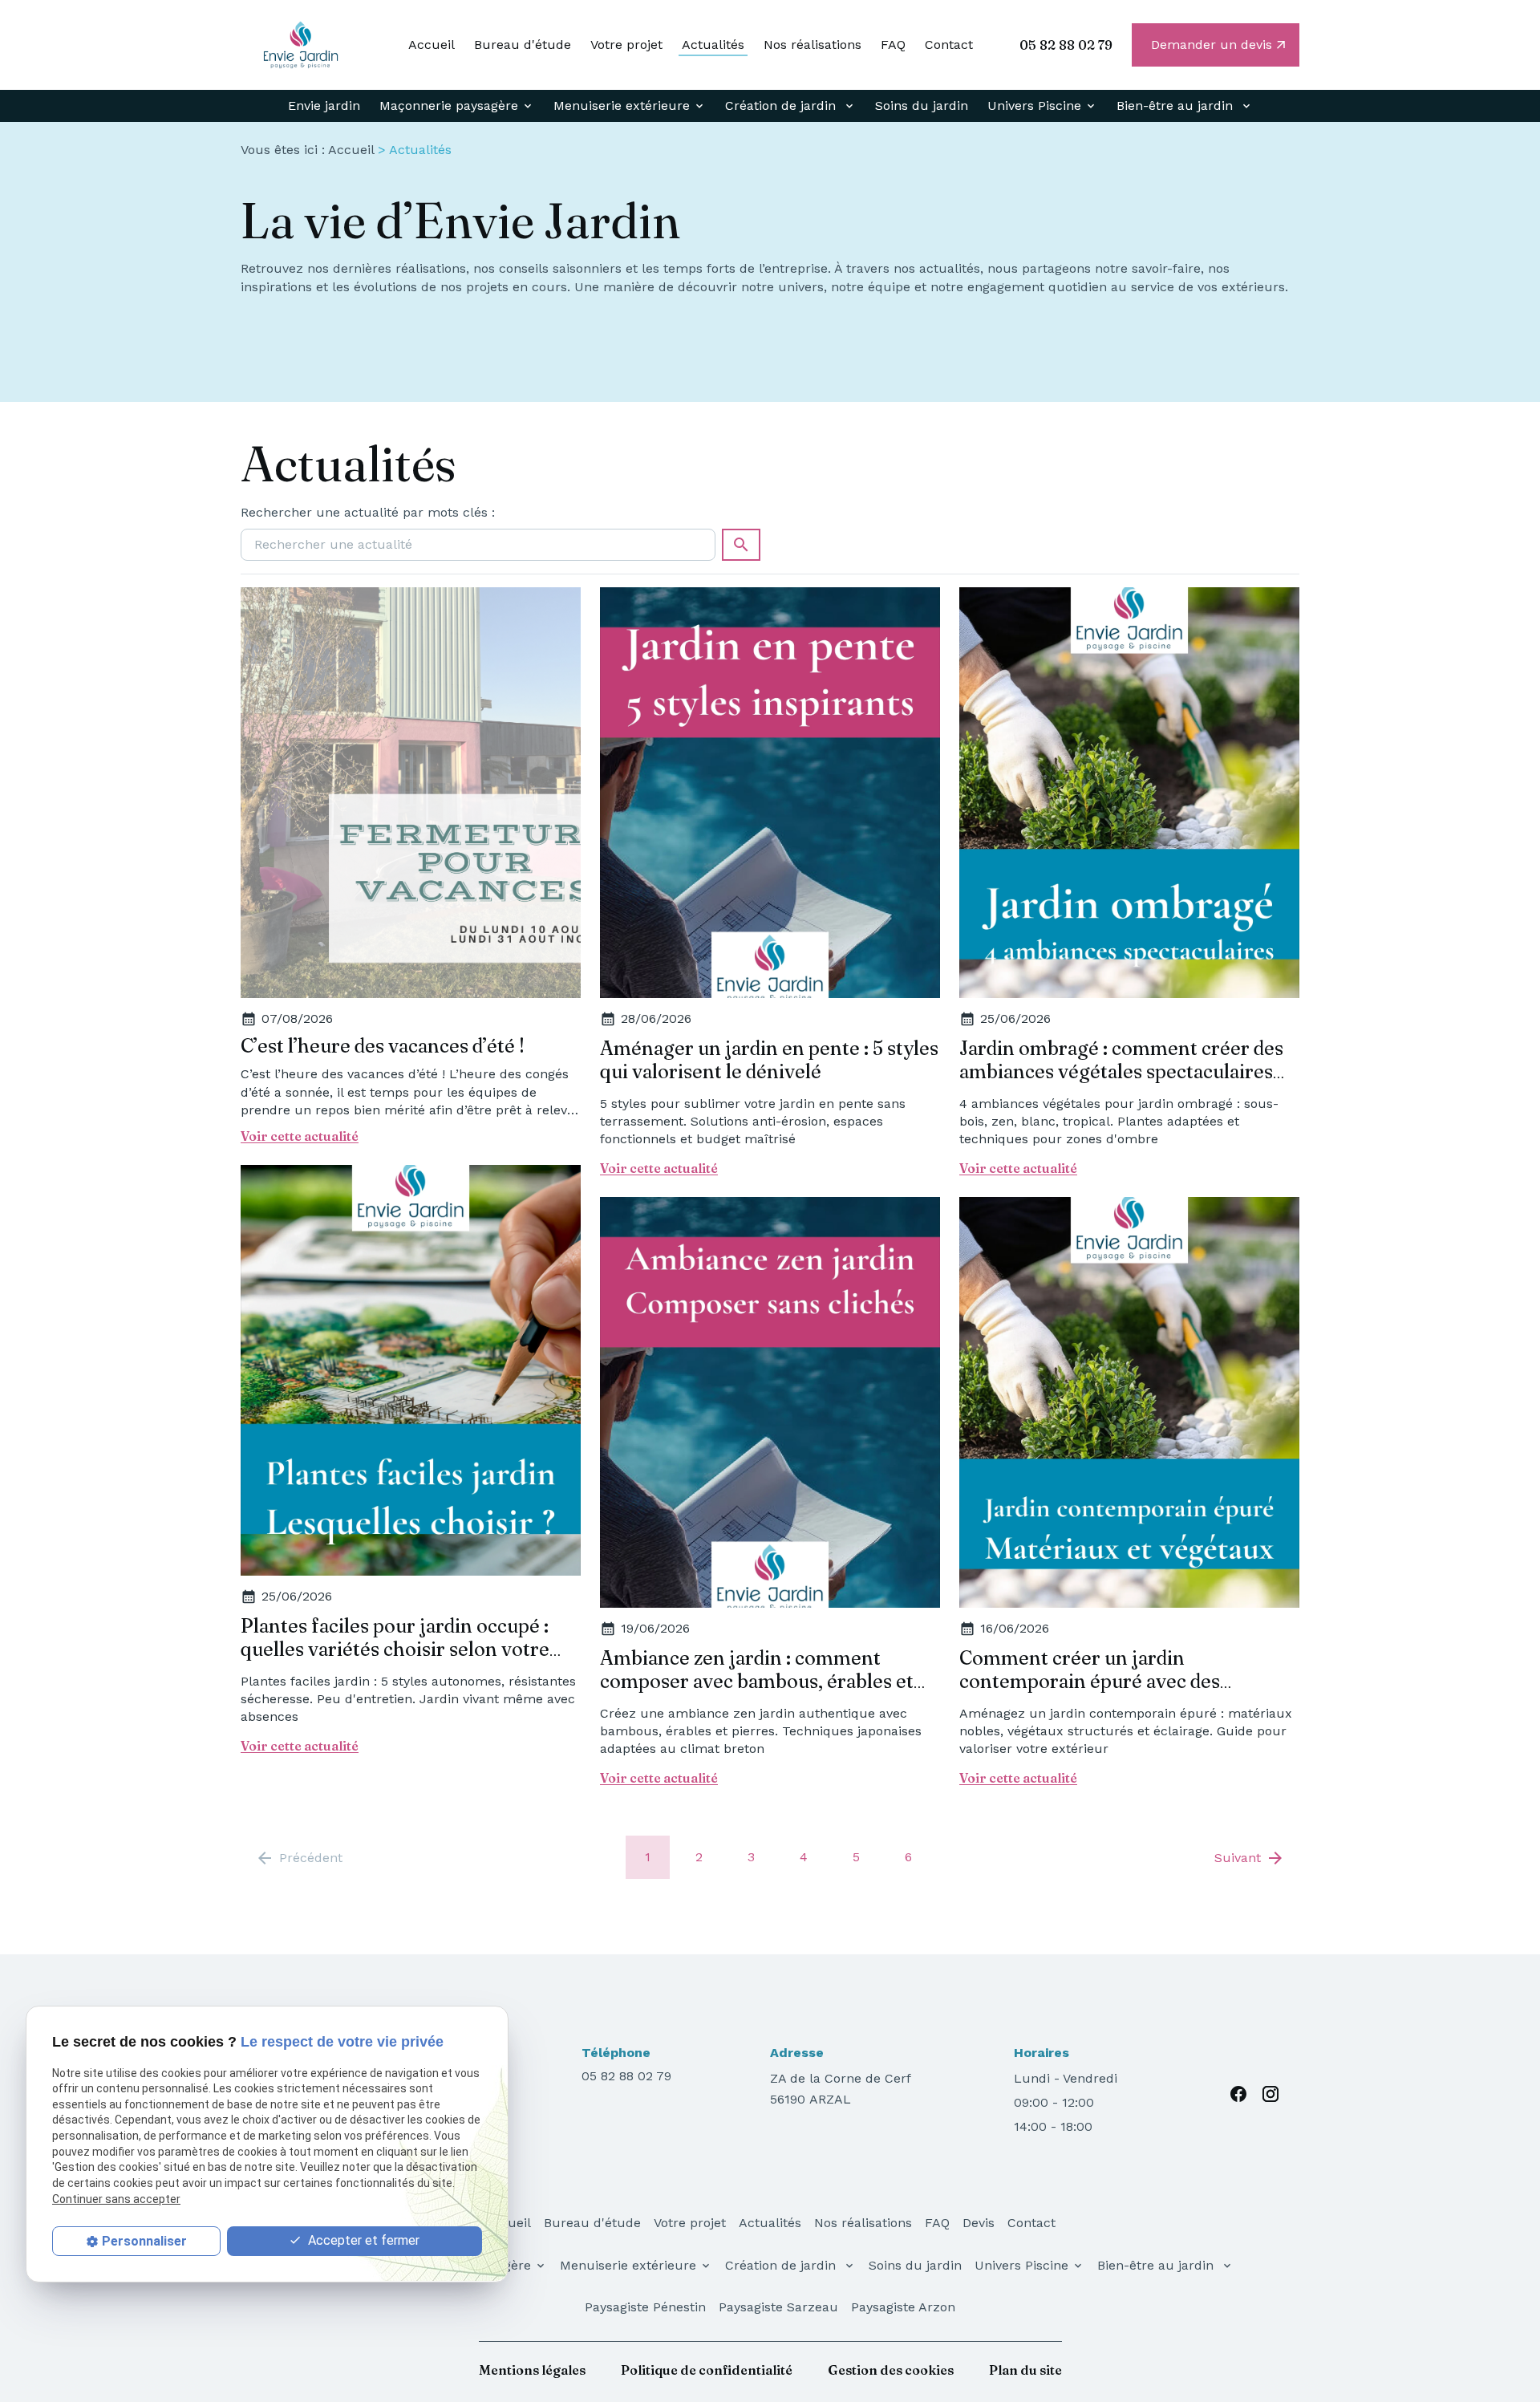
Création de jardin (782, 105)
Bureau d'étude (523, 45)
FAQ (893, 45)
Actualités (713, 45)
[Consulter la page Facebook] (1238, 2094)
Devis (979, 2223)
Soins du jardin (922, 105)
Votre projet (626, 45)
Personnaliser (144, 2240)
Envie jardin (324, 105)
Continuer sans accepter (116, 2198)
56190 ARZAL (843, 2089)
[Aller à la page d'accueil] (301, 45)
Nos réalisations (813, 45)
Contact (949, 45)
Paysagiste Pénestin (645, 2307)
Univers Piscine (1034, 105)
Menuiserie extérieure (622, 105)
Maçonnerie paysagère (449, 105)
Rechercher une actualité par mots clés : (368, 512)
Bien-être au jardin (1177, 105)
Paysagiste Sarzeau (778, 2307)
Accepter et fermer (362, 2240)
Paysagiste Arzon (903, 2307)
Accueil (432, 45)
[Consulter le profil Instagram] (1270, 2094)
